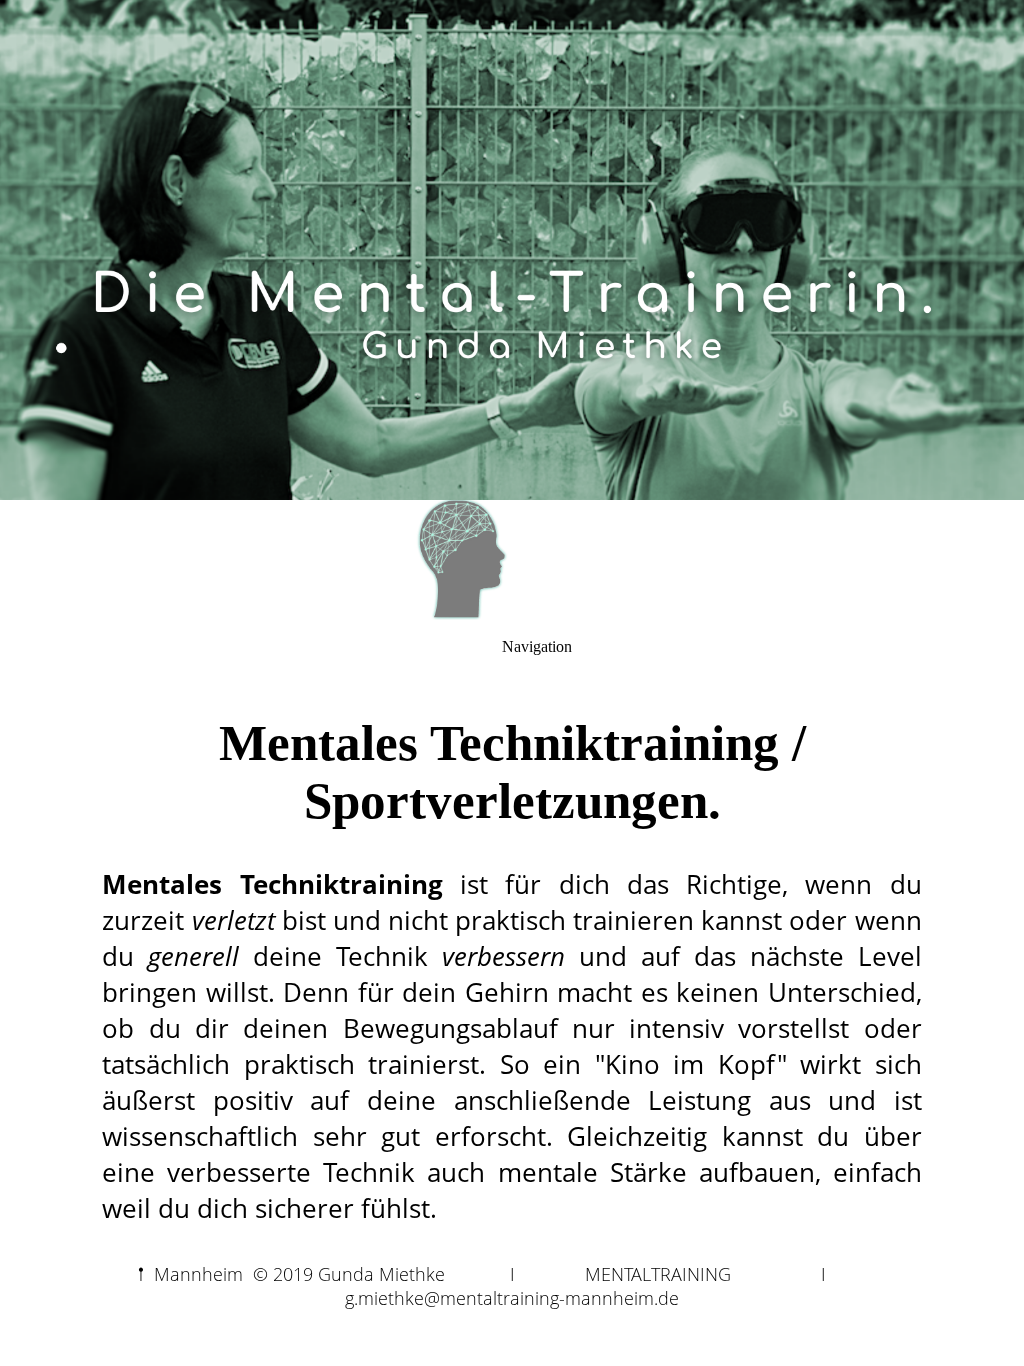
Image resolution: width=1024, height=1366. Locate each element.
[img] (512, 250)
